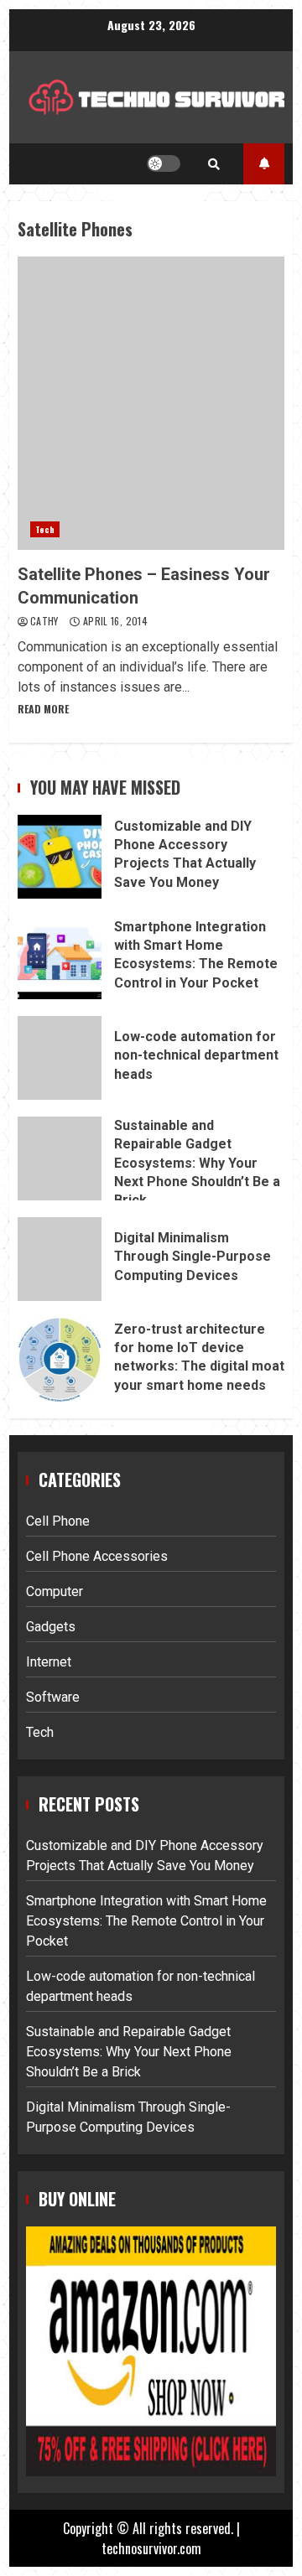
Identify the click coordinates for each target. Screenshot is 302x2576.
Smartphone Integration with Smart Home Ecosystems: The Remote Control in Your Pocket (60, 957)
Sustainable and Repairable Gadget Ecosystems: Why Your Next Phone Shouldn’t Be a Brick (60, 1158)
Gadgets (51, 1627)
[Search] (214, 163)
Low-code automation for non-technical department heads (60, 1058)
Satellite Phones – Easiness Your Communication (151, 403)
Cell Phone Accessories (97, 1556)
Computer (55, 1591)
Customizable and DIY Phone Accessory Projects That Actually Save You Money (60, 857)
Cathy (46, 621)
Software (53, 1697)
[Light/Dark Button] (164, 163)
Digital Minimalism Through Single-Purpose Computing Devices (60, 1259)
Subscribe (264, 164)
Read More (43, 709)
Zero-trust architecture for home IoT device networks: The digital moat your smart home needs (60, 1360)
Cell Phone (58, 1521)
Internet (49, 1662)
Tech (45, 529)
